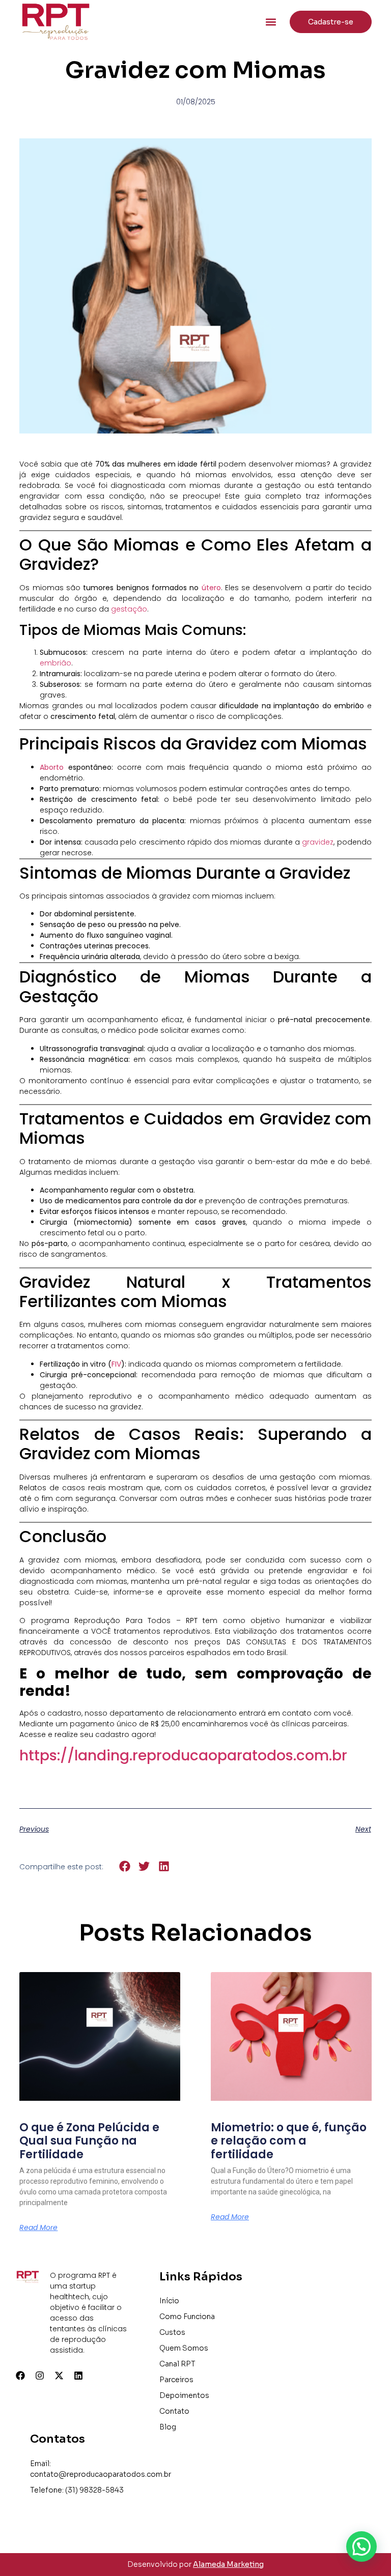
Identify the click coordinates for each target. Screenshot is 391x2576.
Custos (172, 2332)
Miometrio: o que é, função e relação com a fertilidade (289, 2141)
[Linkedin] (78, 2376)
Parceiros (176, 2380)
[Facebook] (20, 2376)
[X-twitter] (59, 2376)
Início (169, 2301)
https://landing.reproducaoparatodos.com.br (183, 1756)
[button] (271, 22)
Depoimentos (184, 2395)
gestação (129, 609)
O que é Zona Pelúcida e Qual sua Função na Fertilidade (89, 2141)
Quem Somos (184, 2348)
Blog (168, 2427)
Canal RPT (177, 2364)
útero (211, 588)
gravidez (318, 842)
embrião (55, 663)
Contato (174, 2411)
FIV (116, 1364)
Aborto (54, 767)
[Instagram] (40, 2376)
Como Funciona (187, 2317)
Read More (38, 2227)
